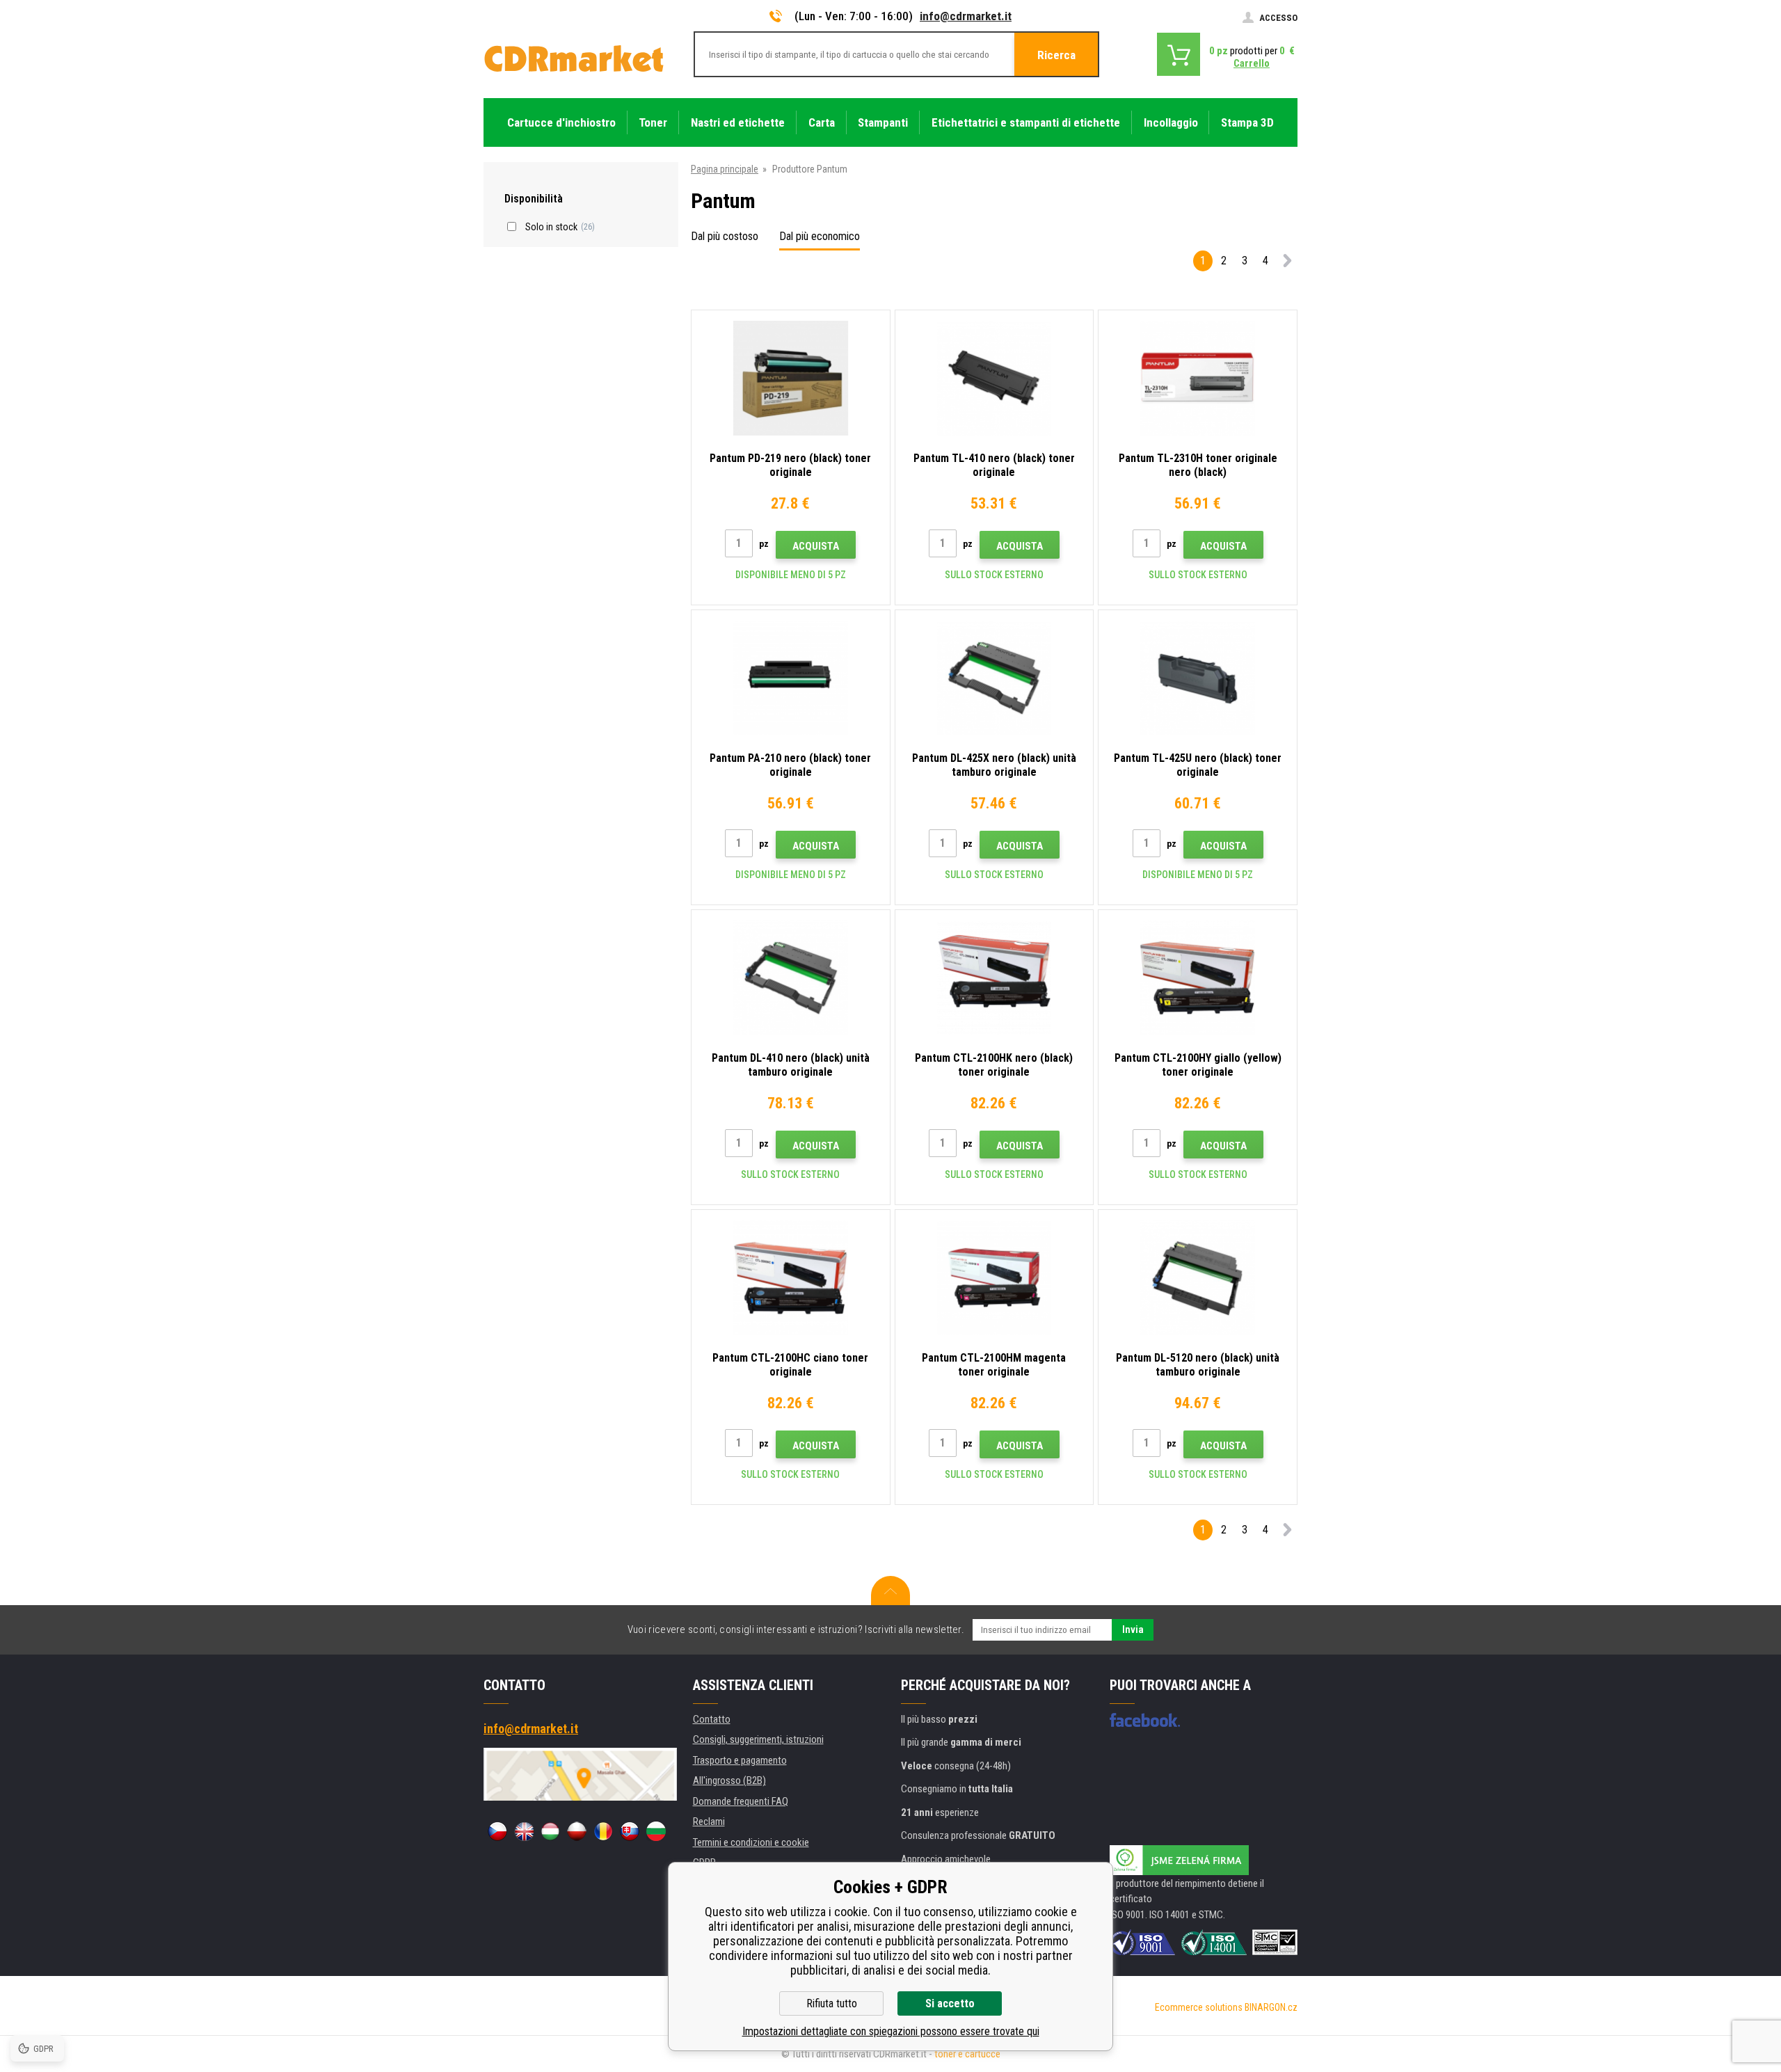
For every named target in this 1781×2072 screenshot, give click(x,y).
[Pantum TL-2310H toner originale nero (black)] (1198, 378)
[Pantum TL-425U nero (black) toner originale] (1198, 678)
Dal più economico (820, 236)
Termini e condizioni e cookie (751, 1842)
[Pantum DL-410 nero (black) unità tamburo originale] (791, 978)
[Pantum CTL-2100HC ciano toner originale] (791, 1278)
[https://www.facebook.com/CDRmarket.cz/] (1145, 1720)
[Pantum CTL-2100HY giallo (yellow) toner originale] (1198, 978)
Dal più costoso (725, 236)
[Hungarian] (550, 1831)
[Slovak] (630, 1831)
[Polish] (577, 1831)
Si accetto (950, 2003)
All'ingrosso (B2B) (729, 1780)
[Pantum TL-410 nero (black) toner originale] (995, 378)
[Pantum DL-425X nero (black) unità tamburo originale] (995, 678)
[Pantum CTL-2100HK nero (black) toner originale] (995, 978)
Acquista (816, 546)
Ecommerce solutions (1199, 2007)
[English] (524, 1831)
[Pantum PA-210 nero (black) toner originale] (791, 678)
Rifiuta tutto (832, 2003)
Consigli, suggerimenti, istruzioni (758, 1739)
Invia (1133, 1629)
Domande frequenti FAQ (741, 1801)
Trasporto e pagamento (740, 1760)
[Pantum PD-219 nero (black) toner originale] (791, 378)
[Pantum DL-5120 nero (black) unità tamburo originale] (1198, 1278)
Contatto (712, 1719)
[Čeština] (497, 1831)
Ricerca (1056, 55)
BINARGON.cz (1271, 2007)
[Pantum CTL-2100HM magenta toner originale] (995, 1278)
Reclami (709, 1822)
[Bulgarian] (656, 1831)
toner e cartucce (967, 2054)
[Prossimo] (1287, 263)
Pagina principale (725, 169)
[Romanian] (603, 1831)
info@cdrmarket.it (966, 16)
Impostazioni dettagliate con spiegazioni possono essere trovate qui (891, 2031)
